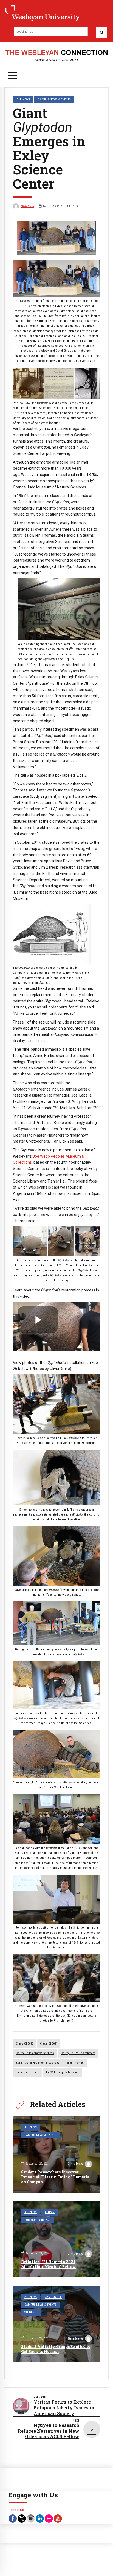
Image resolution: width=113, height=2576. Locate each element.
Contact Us (16, 2510)
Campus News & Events (54, 99)
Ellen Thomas (75, 2063)
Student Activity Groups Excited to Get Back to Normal (56, 2349)
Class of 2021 (49, 2044)
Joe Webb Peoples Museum (62, 2072)
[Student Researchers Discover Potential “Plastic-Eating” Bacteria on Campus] (56, 2154)
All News (23, 99)
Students (31, 2312)
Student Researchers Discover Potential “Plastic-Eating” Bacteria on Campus (55, 2177)
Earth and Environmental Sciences (38, 2063)
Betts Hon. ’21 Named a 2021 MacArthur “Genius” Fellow (49, 2264)
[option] (56, 238)
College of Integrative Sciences (35, 2053)
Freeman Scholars (27, 2072)
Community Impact (38, 2220)
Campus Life (53, 2297)
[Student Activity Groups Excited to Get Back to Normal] (56, 2324)
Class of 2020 (25, 2044)
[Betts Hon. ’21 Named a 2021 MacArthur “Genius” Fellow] (56, 2239)
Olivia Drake (27, 206)
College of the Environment (78, 2053)
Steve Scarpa (76, 2339)
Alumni (50, 2212)
